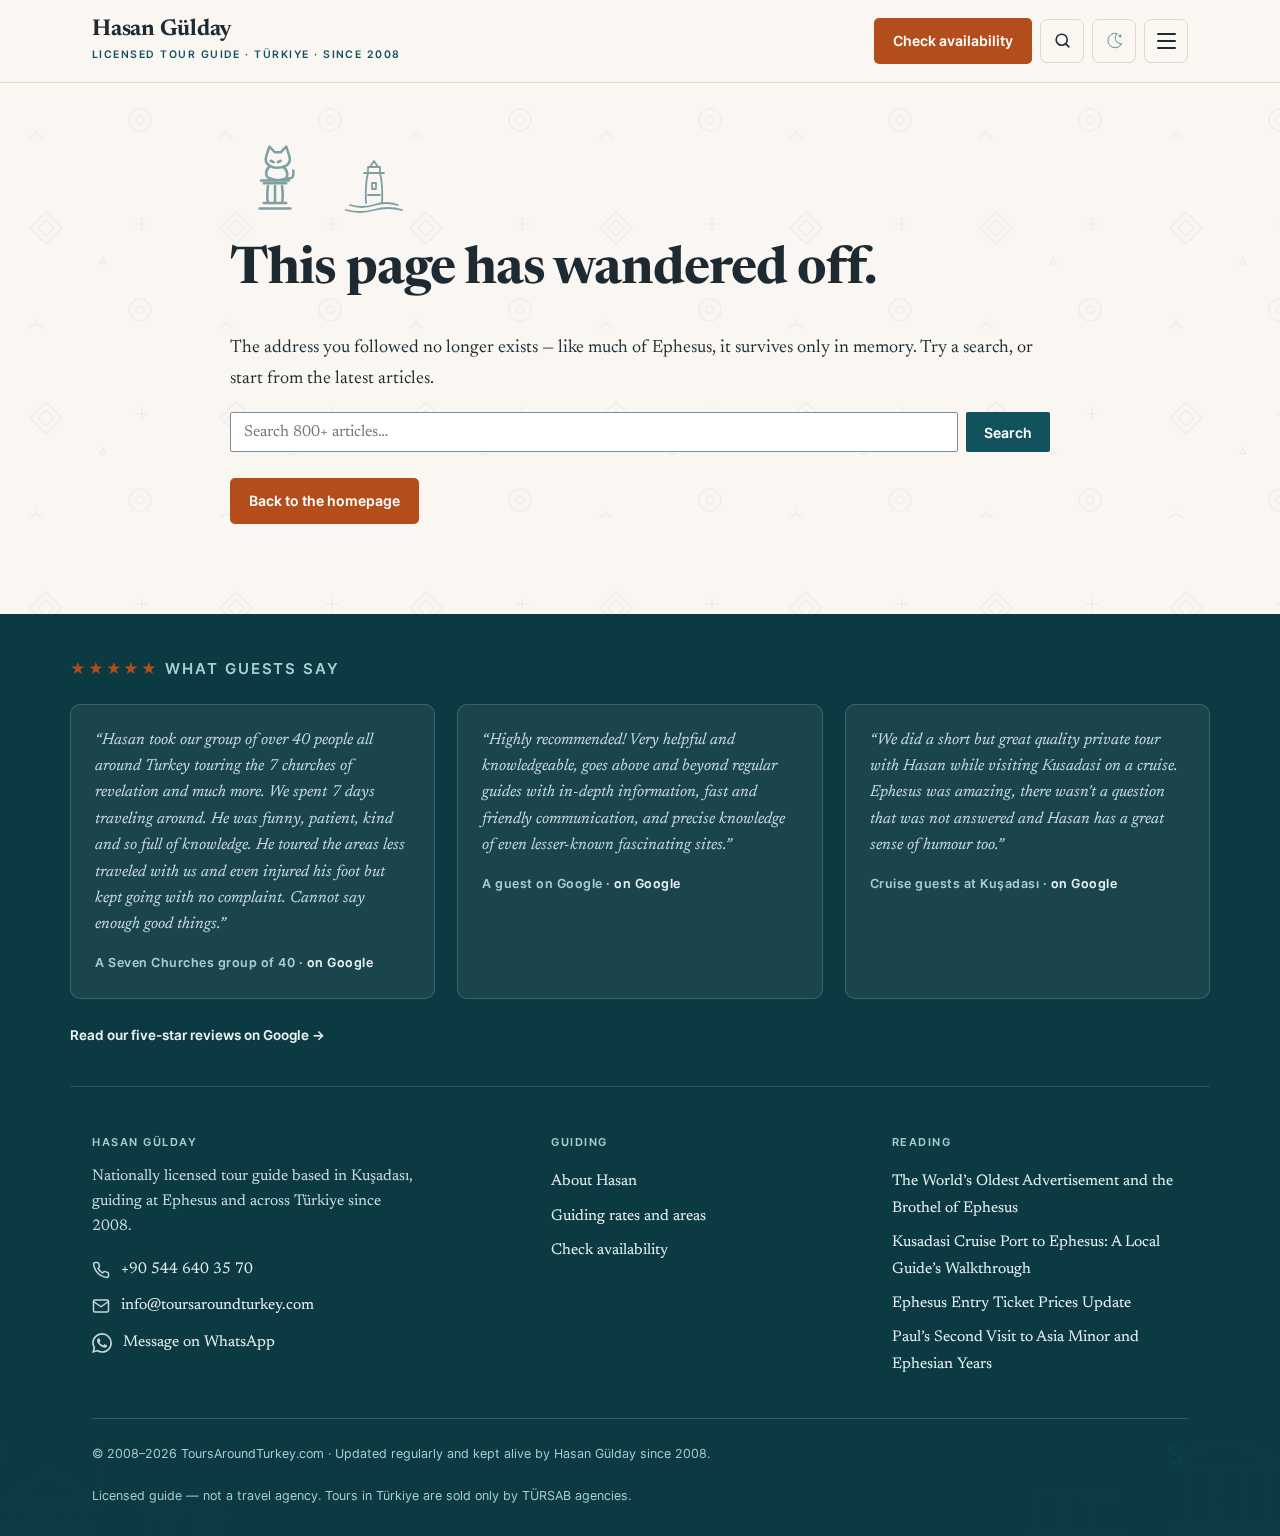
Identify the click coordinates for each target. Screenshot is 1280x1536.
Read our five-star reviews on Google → (197, 1035)
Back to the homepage (324, 500)
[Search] (1062, 41)
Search (1008, 432)
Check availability (953, 40)
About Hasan (594, 1181)
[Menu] (1166, 41)
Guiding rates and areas (628, 1216)
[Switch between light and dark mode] (1114, 41)
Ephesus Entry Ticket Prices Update (1011, 1303)
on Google (340, 962)
